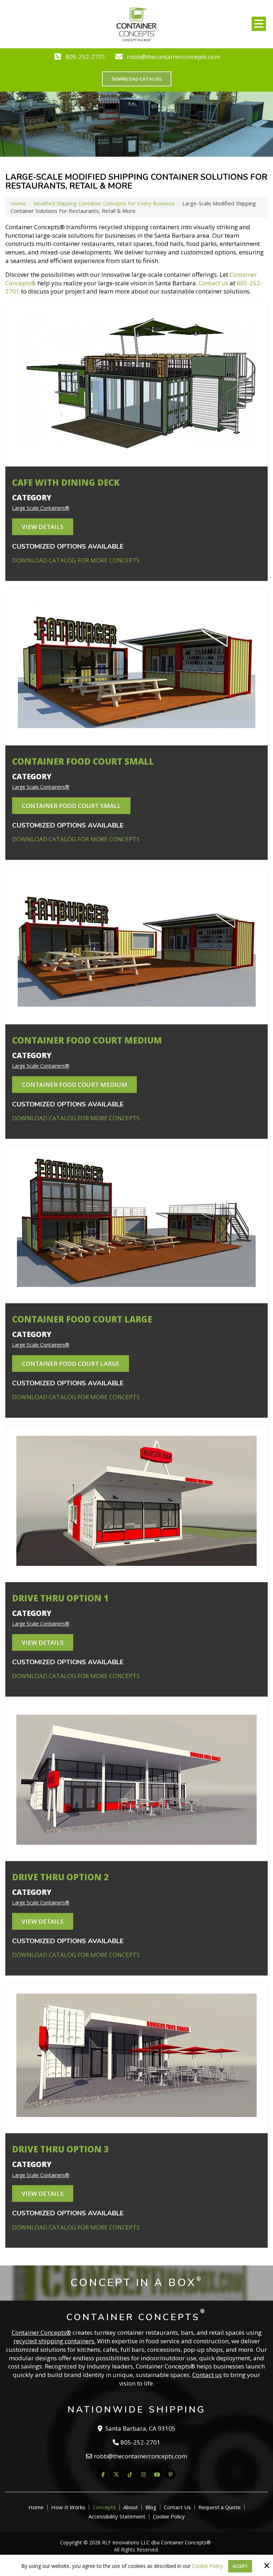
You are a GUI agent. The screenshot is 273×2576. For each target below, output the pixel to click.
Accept (240, 2566)
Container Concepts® (41, 2332)
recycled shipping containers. (55, 2341)
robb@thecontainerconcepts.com (173, 57)
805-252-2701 (86, 57)
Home (18, 203)
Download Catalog (137, 79)
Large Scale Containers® (41, 508)
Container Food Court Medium (74, 1085)
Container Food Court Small (71, 806)
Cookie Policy (207, 2566)
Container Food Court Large (71, 1364)
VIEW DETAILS (43, 527)
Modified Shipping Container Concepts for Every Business (104, 203)
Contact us (213, 283)
